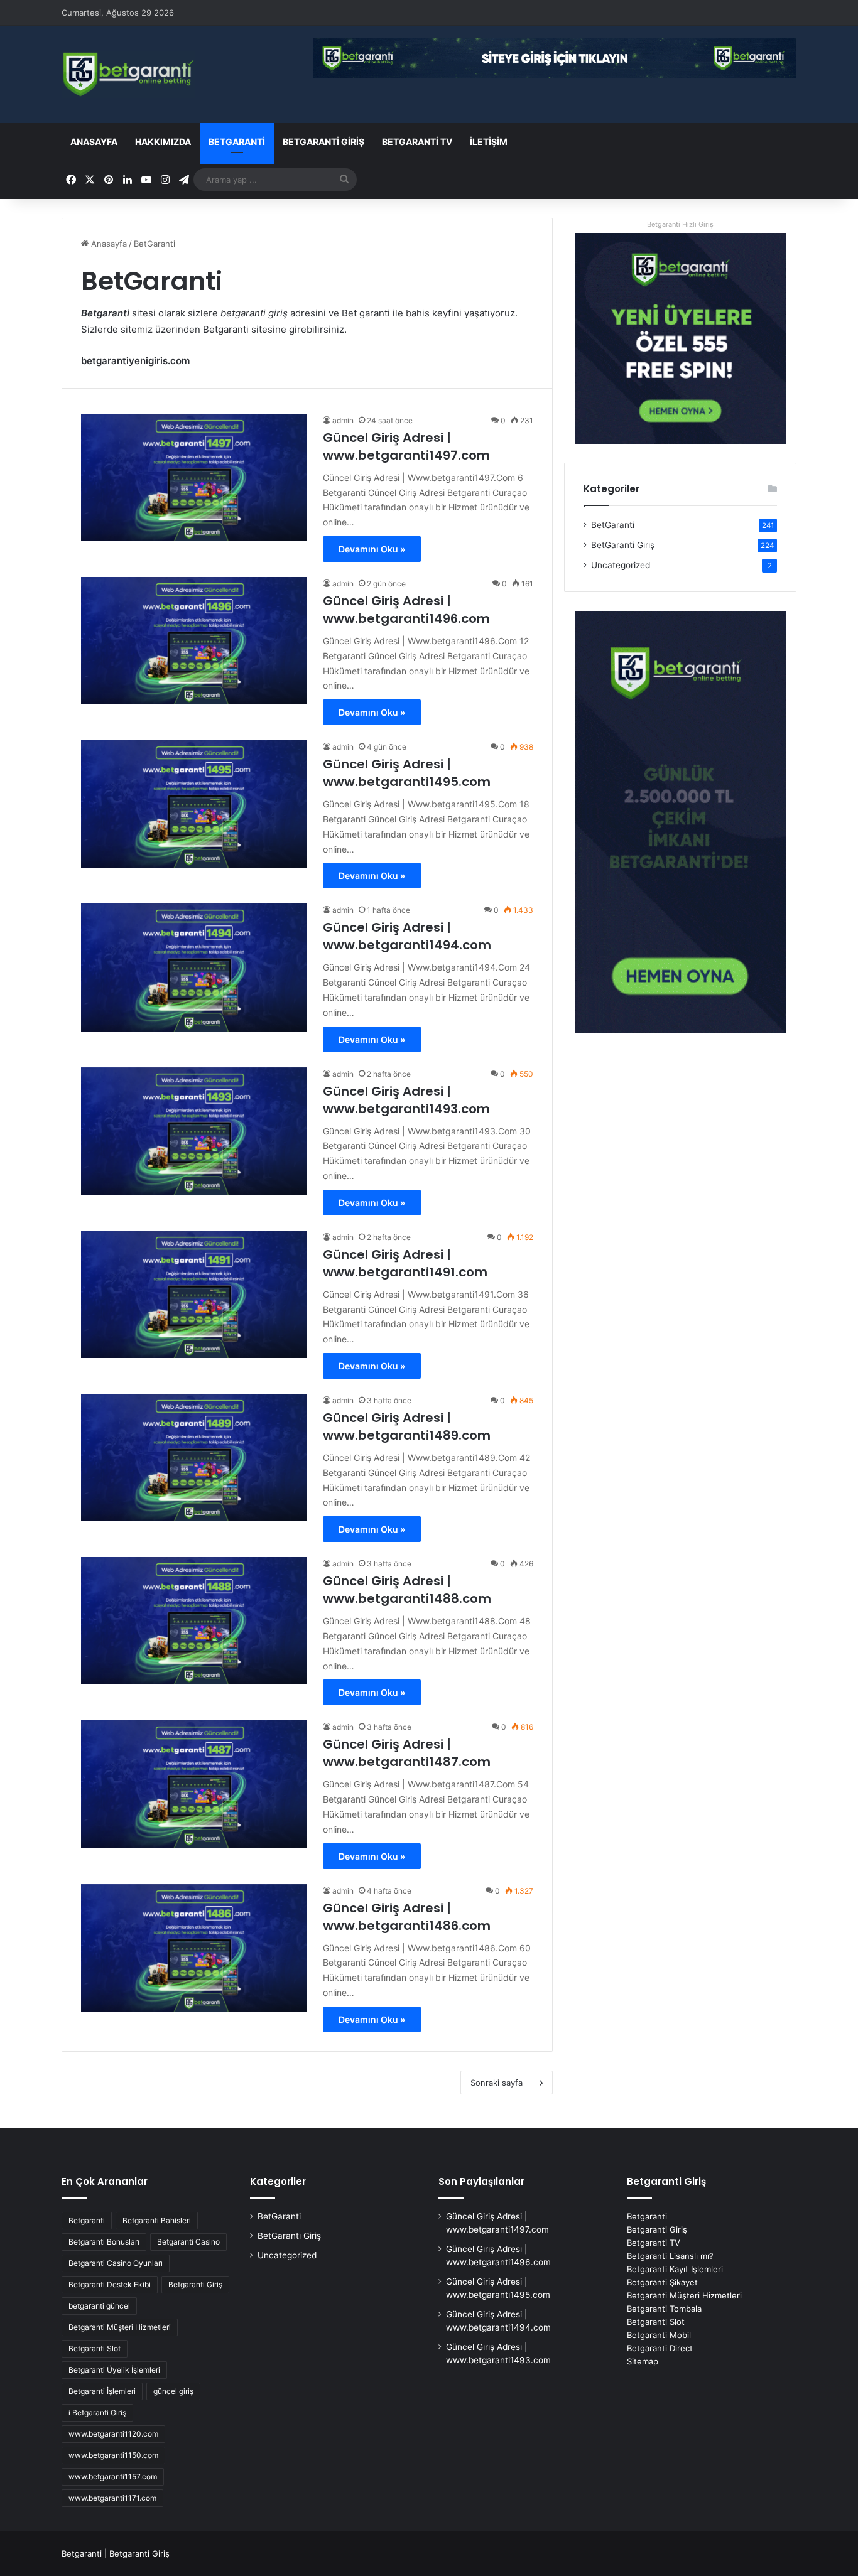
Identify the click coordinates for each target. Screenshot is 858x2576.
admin (343, 420)
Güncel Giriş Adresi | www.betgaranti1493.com (406, 1100)
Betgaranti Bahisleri (157, 2220)
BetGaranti (237, 142)
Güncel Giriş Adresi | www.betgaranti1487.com (407, 1753)
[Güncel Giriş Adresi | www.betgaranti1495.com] (194, 804)
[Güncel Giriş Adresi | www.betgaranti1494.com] (194, 967)
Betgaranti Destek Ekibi (110, 2284)
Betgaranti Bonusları (104, 2242)
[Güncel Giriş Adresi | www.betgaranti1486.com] (194, 1948)
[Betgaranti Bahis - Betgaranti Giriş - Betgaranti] (128, 74)
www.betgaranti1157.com (113, 2476)
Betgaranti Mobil (659, 2335)
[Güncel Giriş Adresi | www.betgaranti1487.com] (194, 1784)
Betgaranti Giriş (195, 2284)
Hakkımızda (163, 142)
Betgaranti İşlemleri (102, 2391)
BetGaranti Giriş (323, 142)
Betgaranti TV (417, 142)
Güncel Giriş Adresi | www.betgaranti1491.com (405, 1263)
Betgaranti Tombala (664, 2309)
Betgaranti (87, 2220)
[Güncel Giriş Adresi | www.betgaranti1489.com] (194, 1458)
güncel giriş (173, 2391)
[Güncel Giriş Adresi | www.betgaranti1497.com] (194, 477)
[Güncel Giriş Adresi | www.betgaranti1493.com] (194, 1131)
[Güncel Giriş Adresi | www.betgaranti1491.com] (194, 1294)
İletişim (489, 142)
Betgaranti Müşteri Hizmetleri (120, 2327)
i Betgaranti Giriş (97, 2412)
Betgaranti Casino (188, 2242)
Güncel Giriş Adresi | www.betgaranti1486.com (407, 1917)
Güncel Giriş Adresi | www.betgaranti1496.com (406, 610)
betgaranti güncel (99, 2306)
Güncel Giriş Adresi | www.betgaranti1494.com (407, 936)
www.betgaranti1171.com (112, 2498)
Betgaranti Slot (95, 2348)
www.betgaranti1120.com (113, 2434)
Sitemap (643, 2361)
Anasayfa (94, 142)
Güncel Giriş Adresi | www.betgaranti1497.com (406, 446)
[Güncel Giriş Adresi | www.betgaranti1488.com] (194, 1621)
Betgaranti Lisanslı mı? (670, 2256)
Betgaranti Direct (660, 2348)
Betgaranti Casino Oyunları (116, 2263)
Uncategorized (621, 565)
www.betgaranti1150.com (113, 2455)
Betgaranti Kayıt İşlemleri (675, 2269)
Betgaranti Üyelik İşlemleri (114, 2370)
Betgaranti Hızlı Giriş (680, 224)
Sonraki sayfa (497, 2083)
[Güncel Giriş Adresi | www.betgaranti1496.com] (194, 641)
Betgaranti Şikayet (662, 2282)
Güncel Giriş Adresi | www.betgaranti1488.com (407, 1590)
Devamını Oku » (372, 549)
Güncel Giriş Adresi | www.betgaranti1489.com (407, 1426)
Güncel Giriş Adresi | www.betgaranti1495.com (407, 773)
